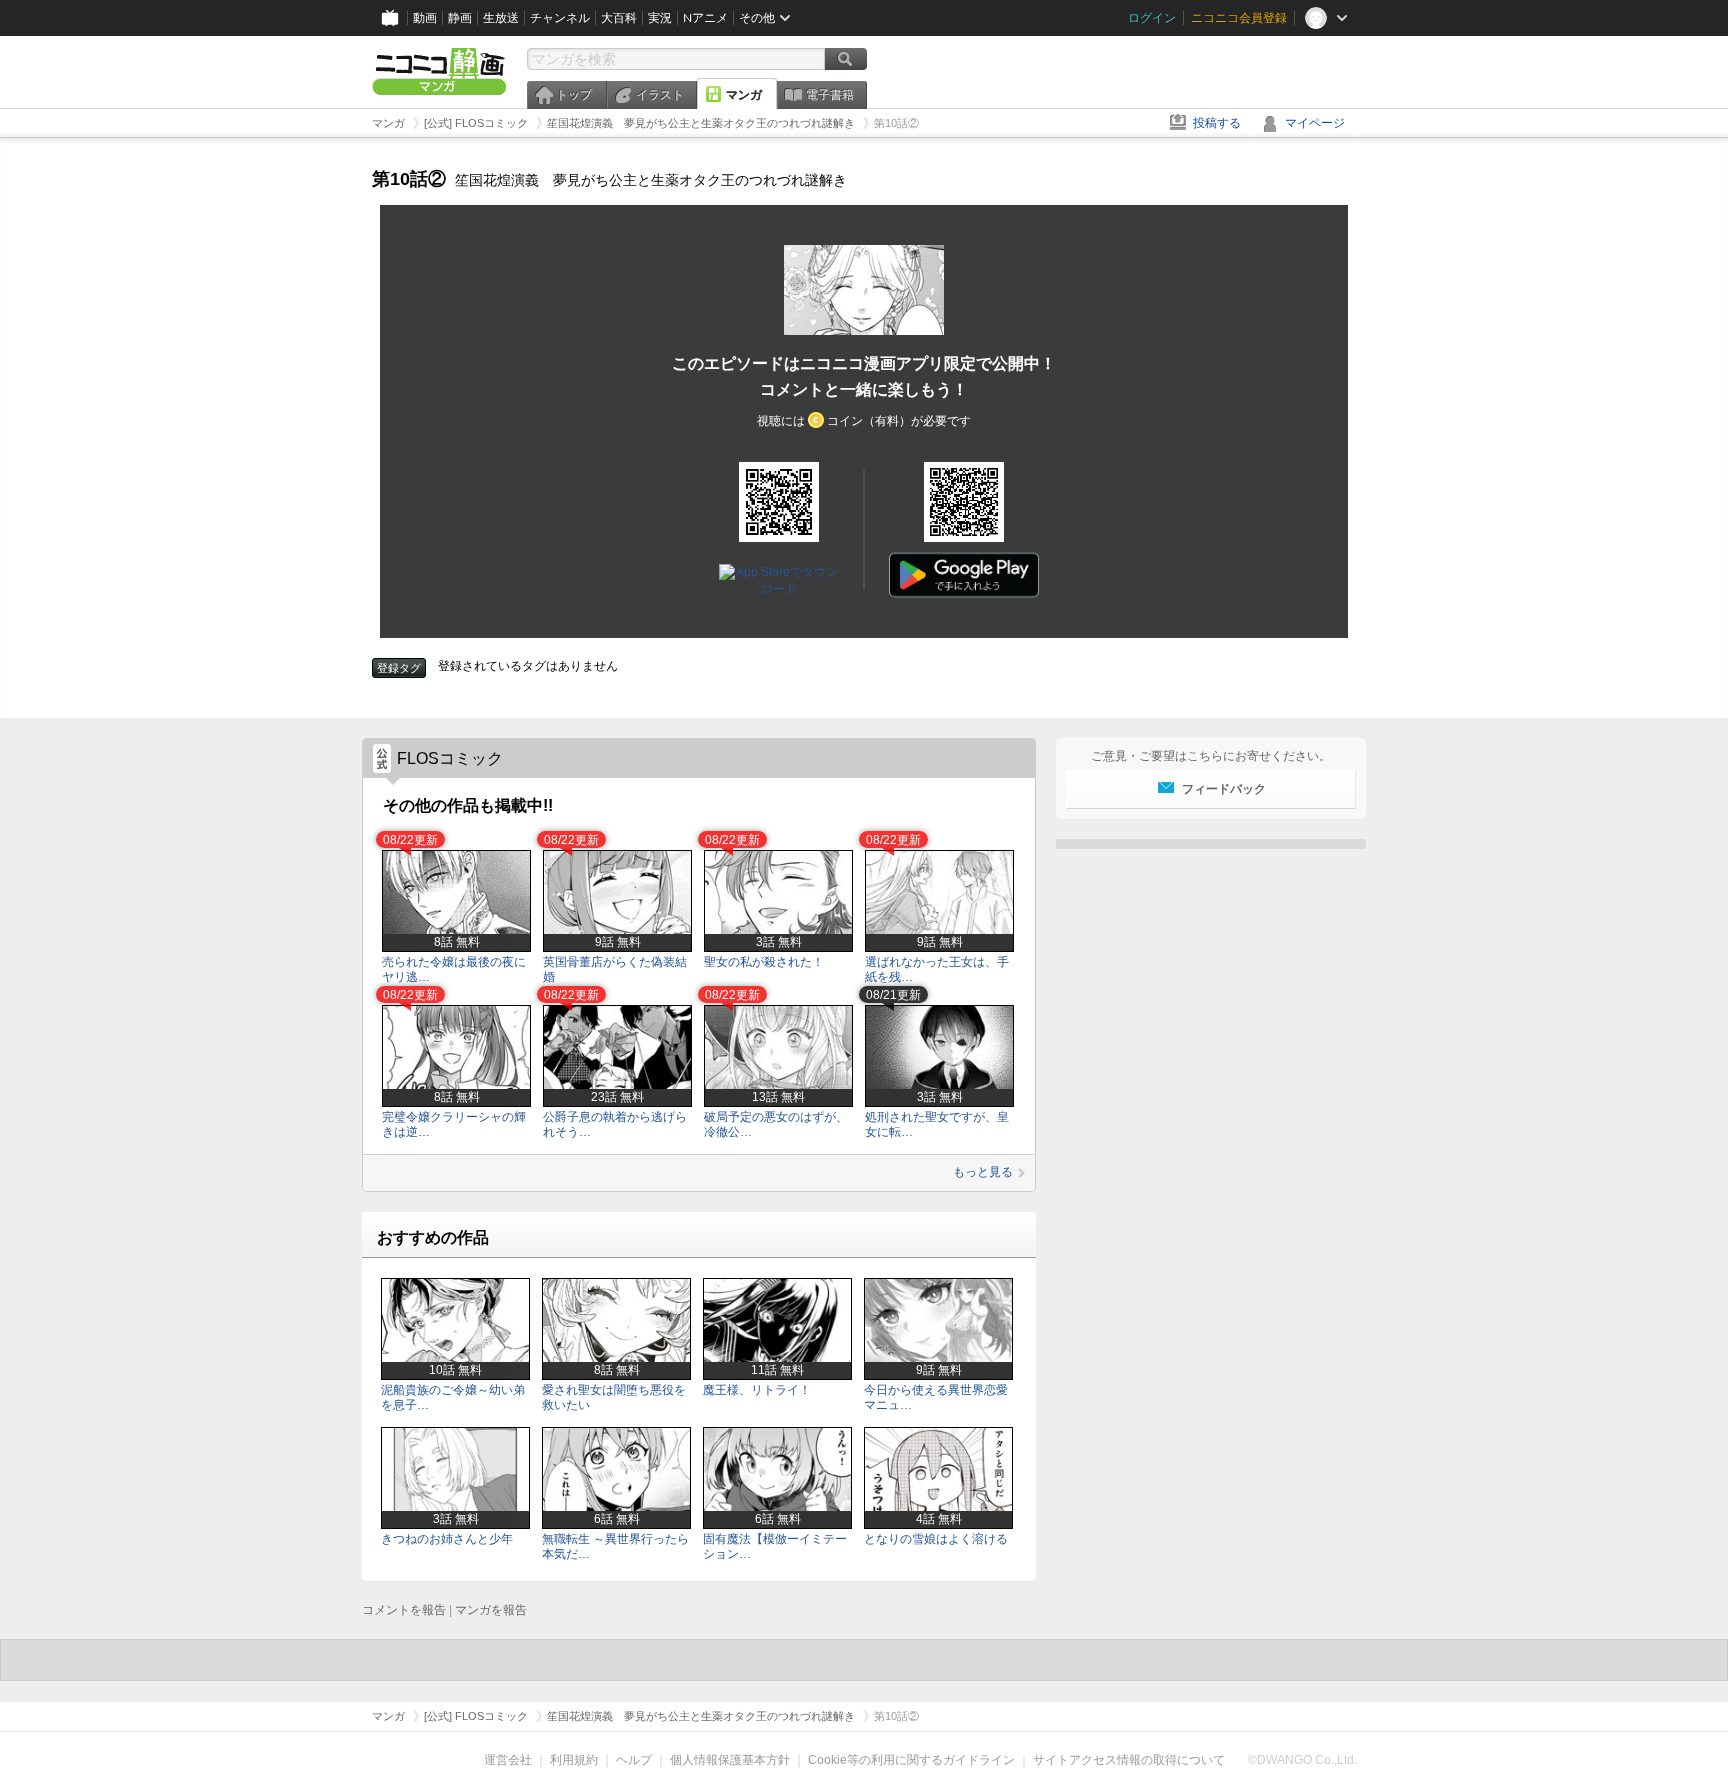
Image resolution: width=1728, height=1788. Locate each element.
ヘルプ (634, 1760)
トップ (574, 95)
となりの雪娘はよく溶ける (936, 1539)
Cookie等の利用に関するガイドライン (911, 1760)
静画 (460, 18)
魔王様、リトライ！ (757, 1390)
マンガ (744, 95)
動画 (425, 18)
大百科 (619, 18)
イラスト (660, 95)
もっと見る (983, 1172)
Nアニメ (705, 18)
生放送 (501, 18)
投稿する (1217, 123)
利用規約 (574, 1760)
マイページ (1315, 123)
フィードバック (1224, 789)
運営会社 (508, 1760)
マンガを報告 (491, 1610)
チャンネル (560, 18)
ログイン (1152, 18)
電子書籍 (830, 95)
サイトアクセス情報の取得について (1129, 1760)
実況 (660, 18)
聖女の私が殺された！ (764, 962)
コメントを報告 (404, 1610)
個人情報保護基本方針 (730, 1760)
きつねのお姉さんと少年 (447, 1539)
